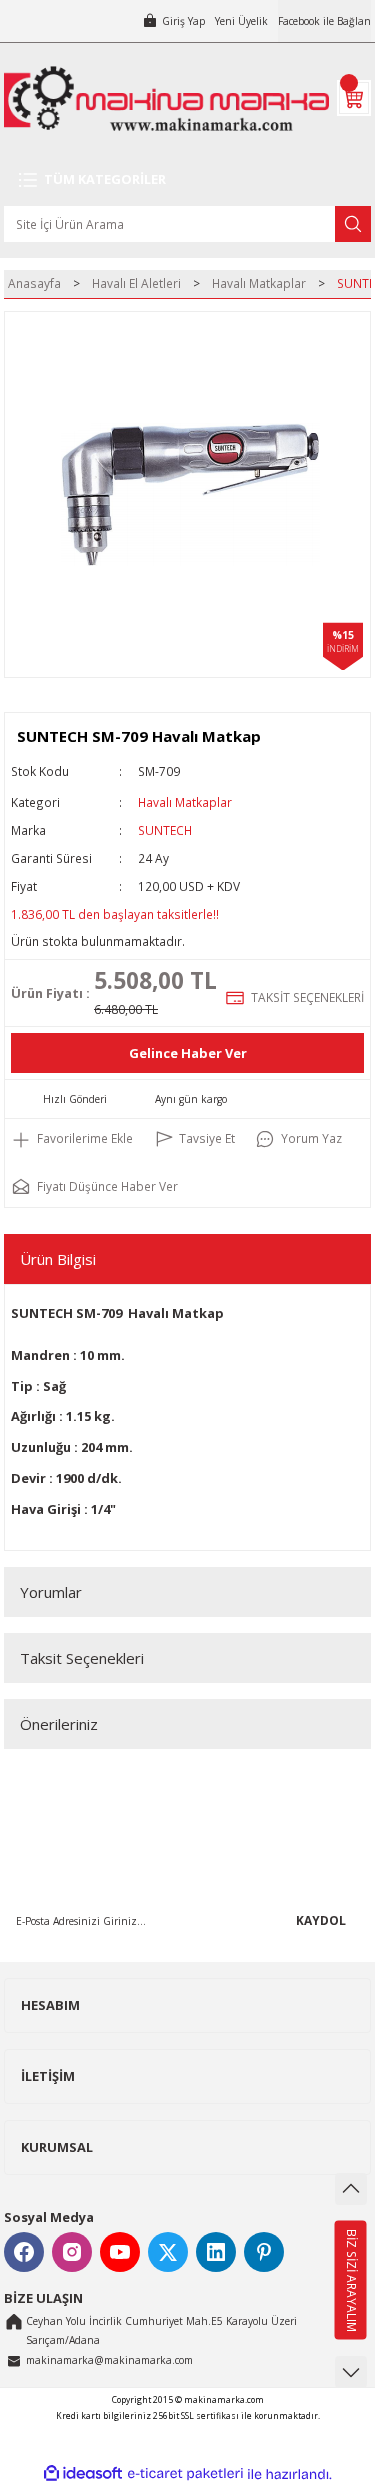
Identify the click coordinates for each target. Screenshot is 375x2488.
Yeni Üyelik (241, 21)
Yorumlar (51, 1592)
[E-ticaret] (185, 2473)
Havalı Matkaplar (185, 802)
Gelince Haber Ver (188, 1053)
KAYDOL (321, 1920)
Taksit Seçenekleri (82, 1658)
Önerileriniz (59, 1724)
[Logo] (166, 98)
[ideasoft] (83, 2474)
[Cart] (354, 98)
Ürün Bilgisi (58, 1259)
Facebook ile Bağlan (324, 21)
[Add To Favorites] (72, 1139)
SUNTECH (165, 830)
